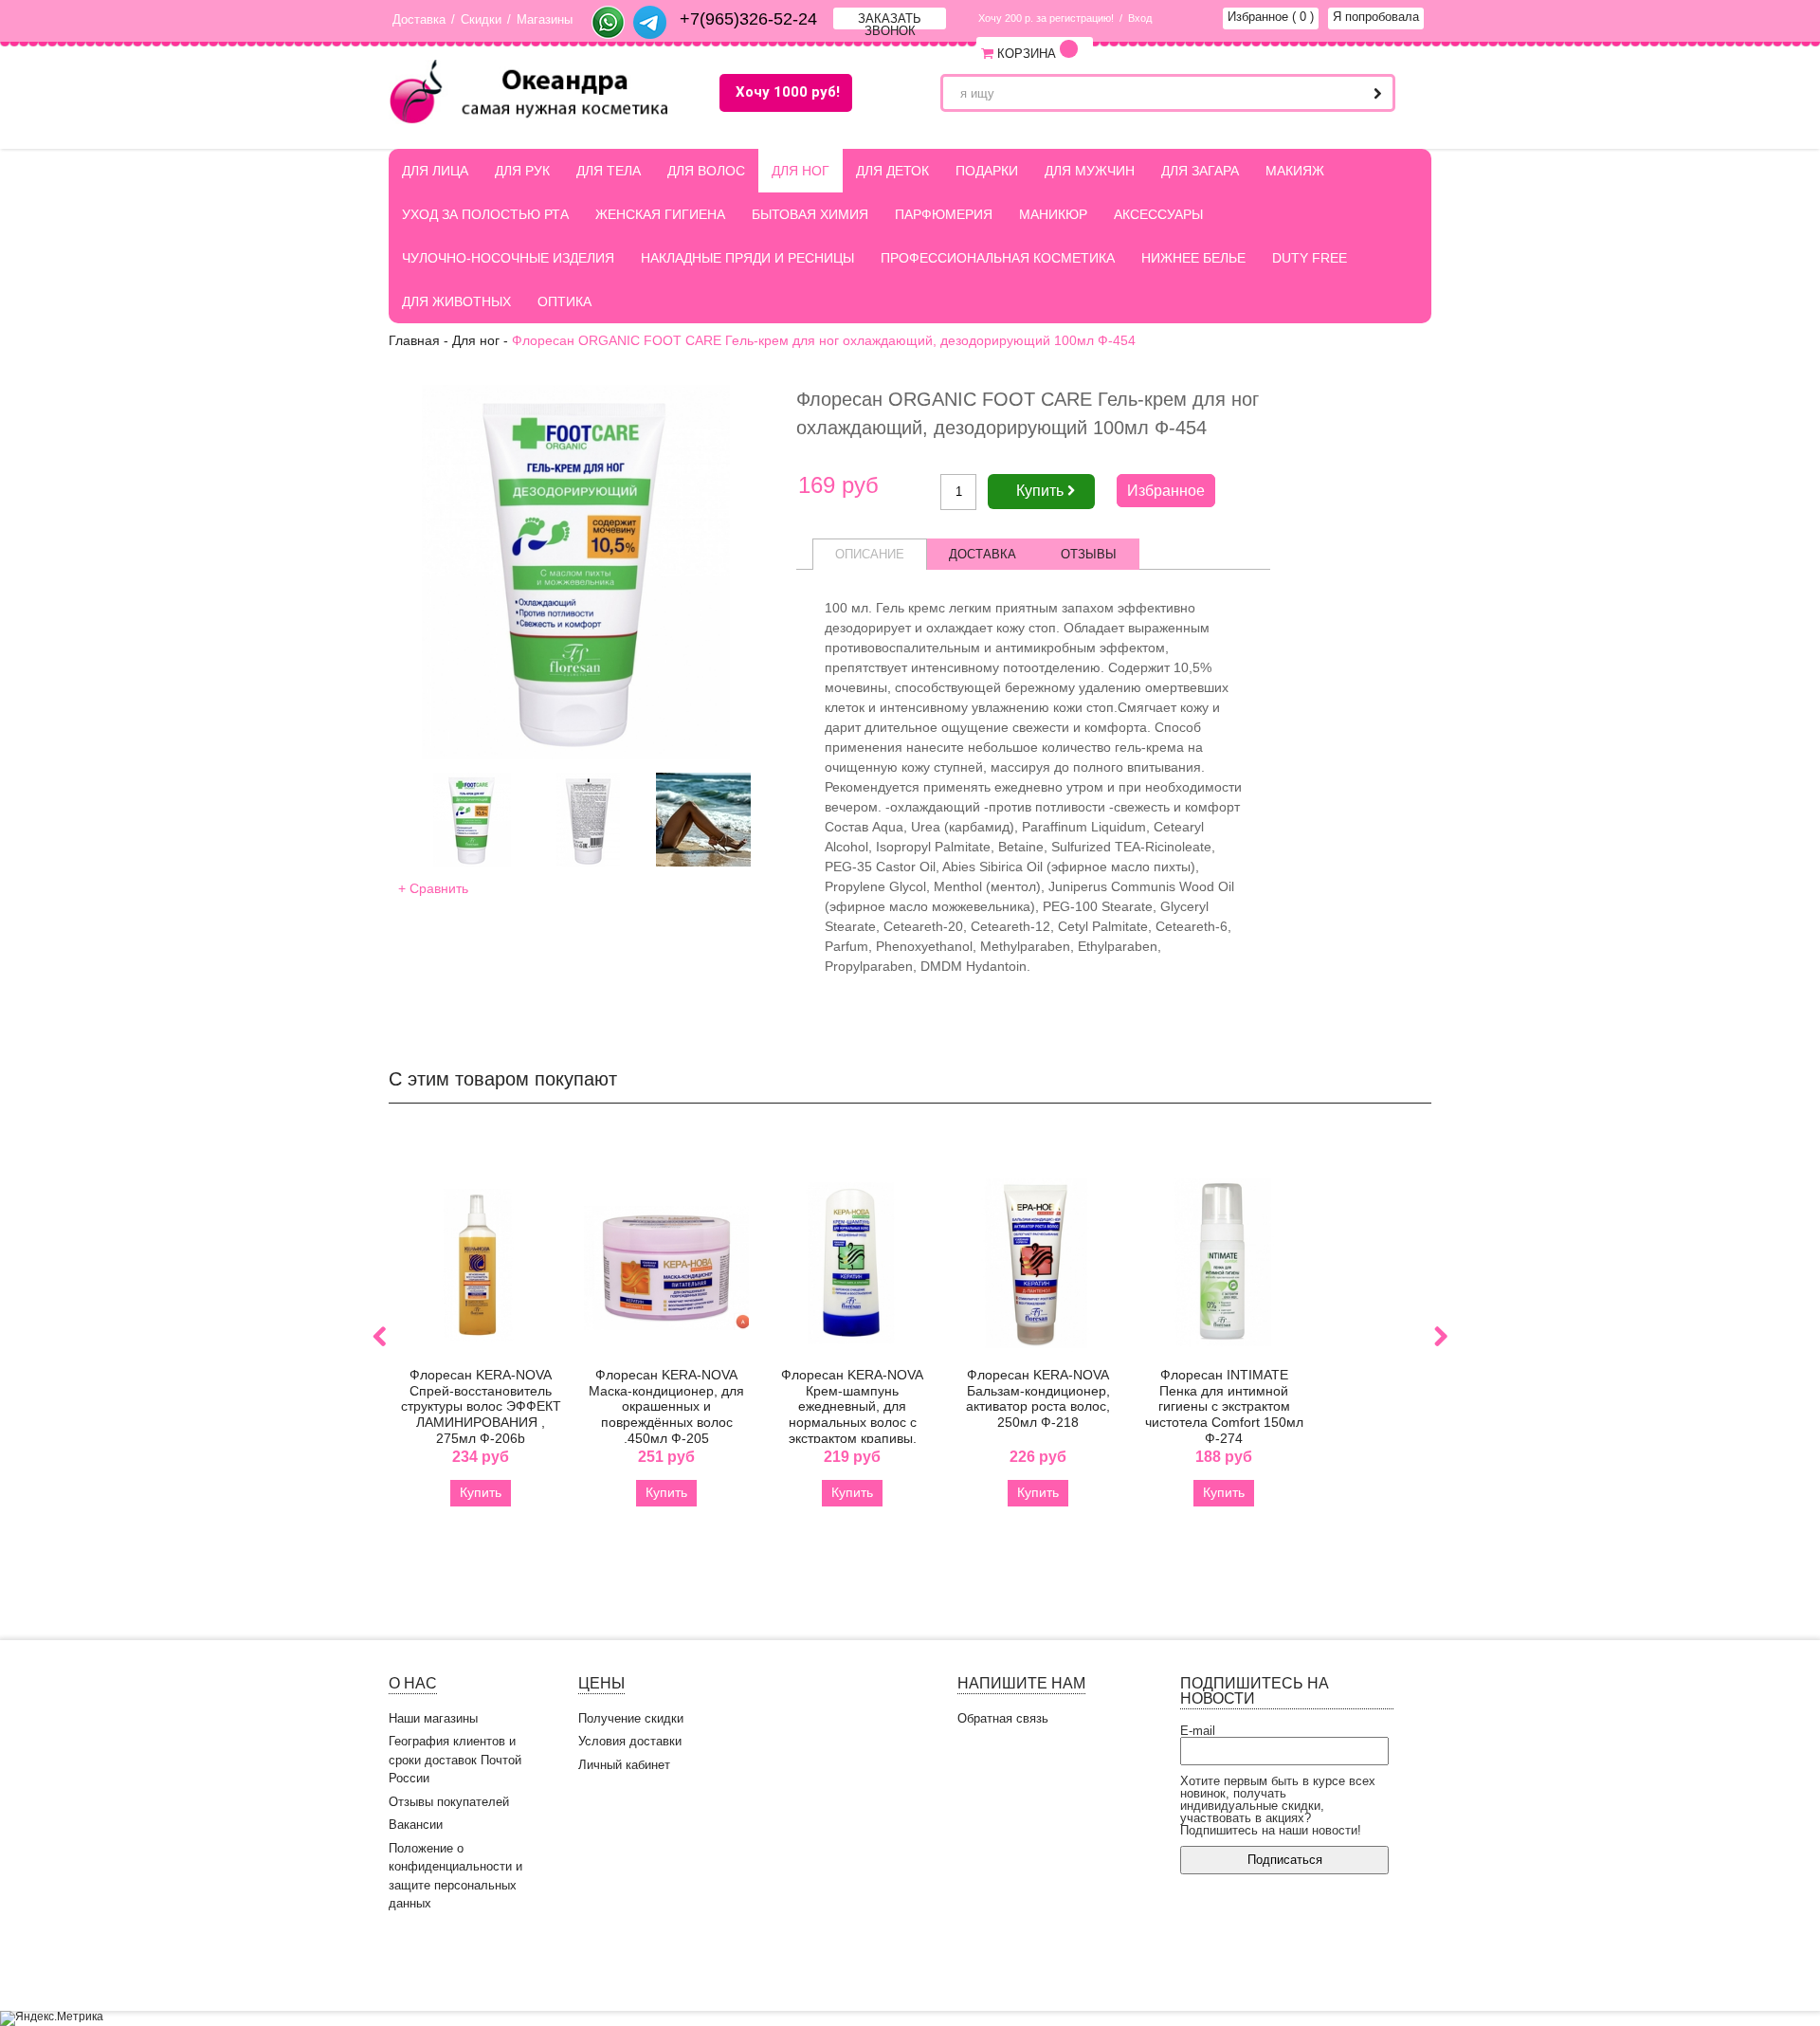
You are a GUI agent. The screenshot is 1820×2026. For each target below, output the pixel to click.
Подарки (987, 171)
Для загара (1200, 171)
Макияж (1295, 171)
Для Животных (456, 301)
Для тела (609, 171)
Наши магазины (433, 1718)
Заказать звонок (890, 20)
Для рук (522, 171)
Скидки (481, 19)
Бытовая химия (810, 214)
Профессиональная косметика (998, 258)
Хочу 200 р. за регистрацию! (1046, 18)
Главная (414, 340)
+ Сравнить (433, 888)
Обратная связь (1003, 1718)
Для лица (435, 171)
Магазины (545, 19)
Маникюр (1053, 214)
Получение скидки (631, 1718)
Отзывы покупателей (449, 1802)
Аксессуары (1158, 214)
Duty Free (1310, 258)
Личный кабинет (624, 1765)
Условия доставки (630, 1741)
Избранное (1271, 17)
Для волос (706, 171)
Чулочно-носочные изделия (508, 258)
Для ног (801, 171)
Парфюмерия (944, 214)
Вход (1140, 18)
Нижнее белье (1193, 258)
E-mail (1198, 1731)
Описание (870, 554)
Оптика (564, 301)
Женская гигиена (660, 214)
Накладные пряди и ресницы (747, 258)
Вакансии (416, 1825)
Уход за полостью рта (485, 214)
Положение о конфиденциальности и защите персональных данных (455, 1876)
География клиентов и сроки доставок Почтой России (455, 1760)
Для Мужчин (1090, 171)
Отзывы (1089, 554)
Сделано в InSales (1374, 1966)
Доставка (419, 19)
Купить (481, 1492)
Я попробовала (1376, 17)
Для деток (892, 171)
